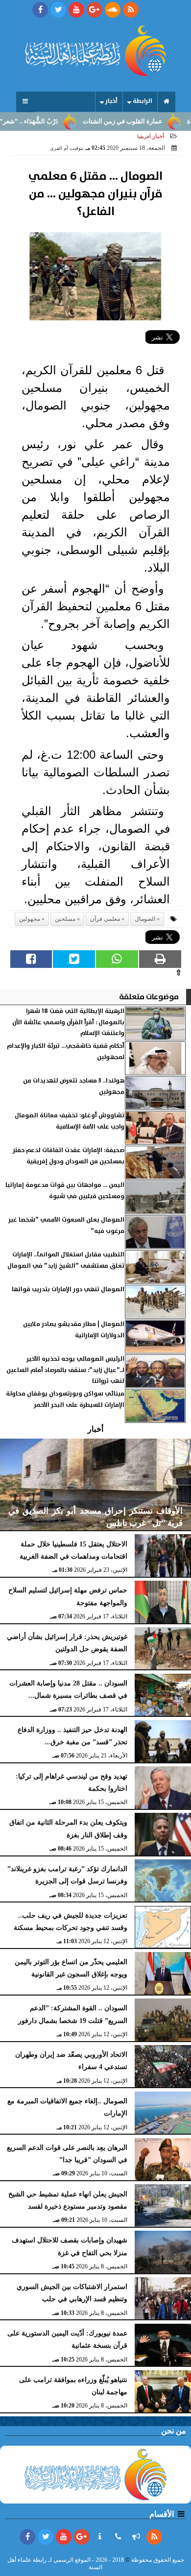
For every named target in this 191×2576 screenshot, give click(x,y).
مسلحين (65, 919)
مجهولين (30, 919)
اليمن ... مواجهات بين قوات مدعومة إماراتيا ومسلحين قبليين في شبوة (65, 1191)
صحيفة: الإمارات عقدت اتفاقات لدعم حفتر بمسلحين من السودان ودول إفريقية (69, 1156)
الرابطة (143, 101)
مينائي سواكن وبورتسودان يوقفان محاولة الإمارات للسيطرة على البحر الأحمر (65, 1399)
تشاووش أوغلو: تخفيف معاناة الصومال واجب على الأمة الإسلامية (70, 1121)
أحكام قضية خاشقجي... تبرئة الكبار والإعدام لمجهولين (66, 1051)
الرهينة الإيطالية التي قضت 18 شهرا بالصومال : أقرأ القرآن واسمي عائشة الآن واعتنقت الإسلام (68, 1022)
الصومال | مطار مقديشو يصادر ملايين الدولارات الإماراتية (74, 1330)
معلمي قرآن (105, 919)
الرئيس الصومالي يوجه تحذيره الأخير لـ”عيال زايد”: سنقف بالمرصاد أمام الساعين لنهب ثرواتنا (65, 1370)
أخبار (111, 101)
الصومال (145, 919)
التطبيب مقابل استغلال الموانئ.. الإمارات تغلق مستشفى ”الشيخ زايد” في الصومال (66, 1260)
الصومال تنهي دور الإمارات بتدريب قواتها (68, 1289)
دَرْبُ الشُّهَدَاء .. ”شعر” (50, 121)
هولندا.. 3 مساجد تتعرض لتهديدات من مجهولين (74, 1086)
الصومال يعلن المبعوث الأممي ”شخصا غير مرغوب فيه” (66, 1225)
